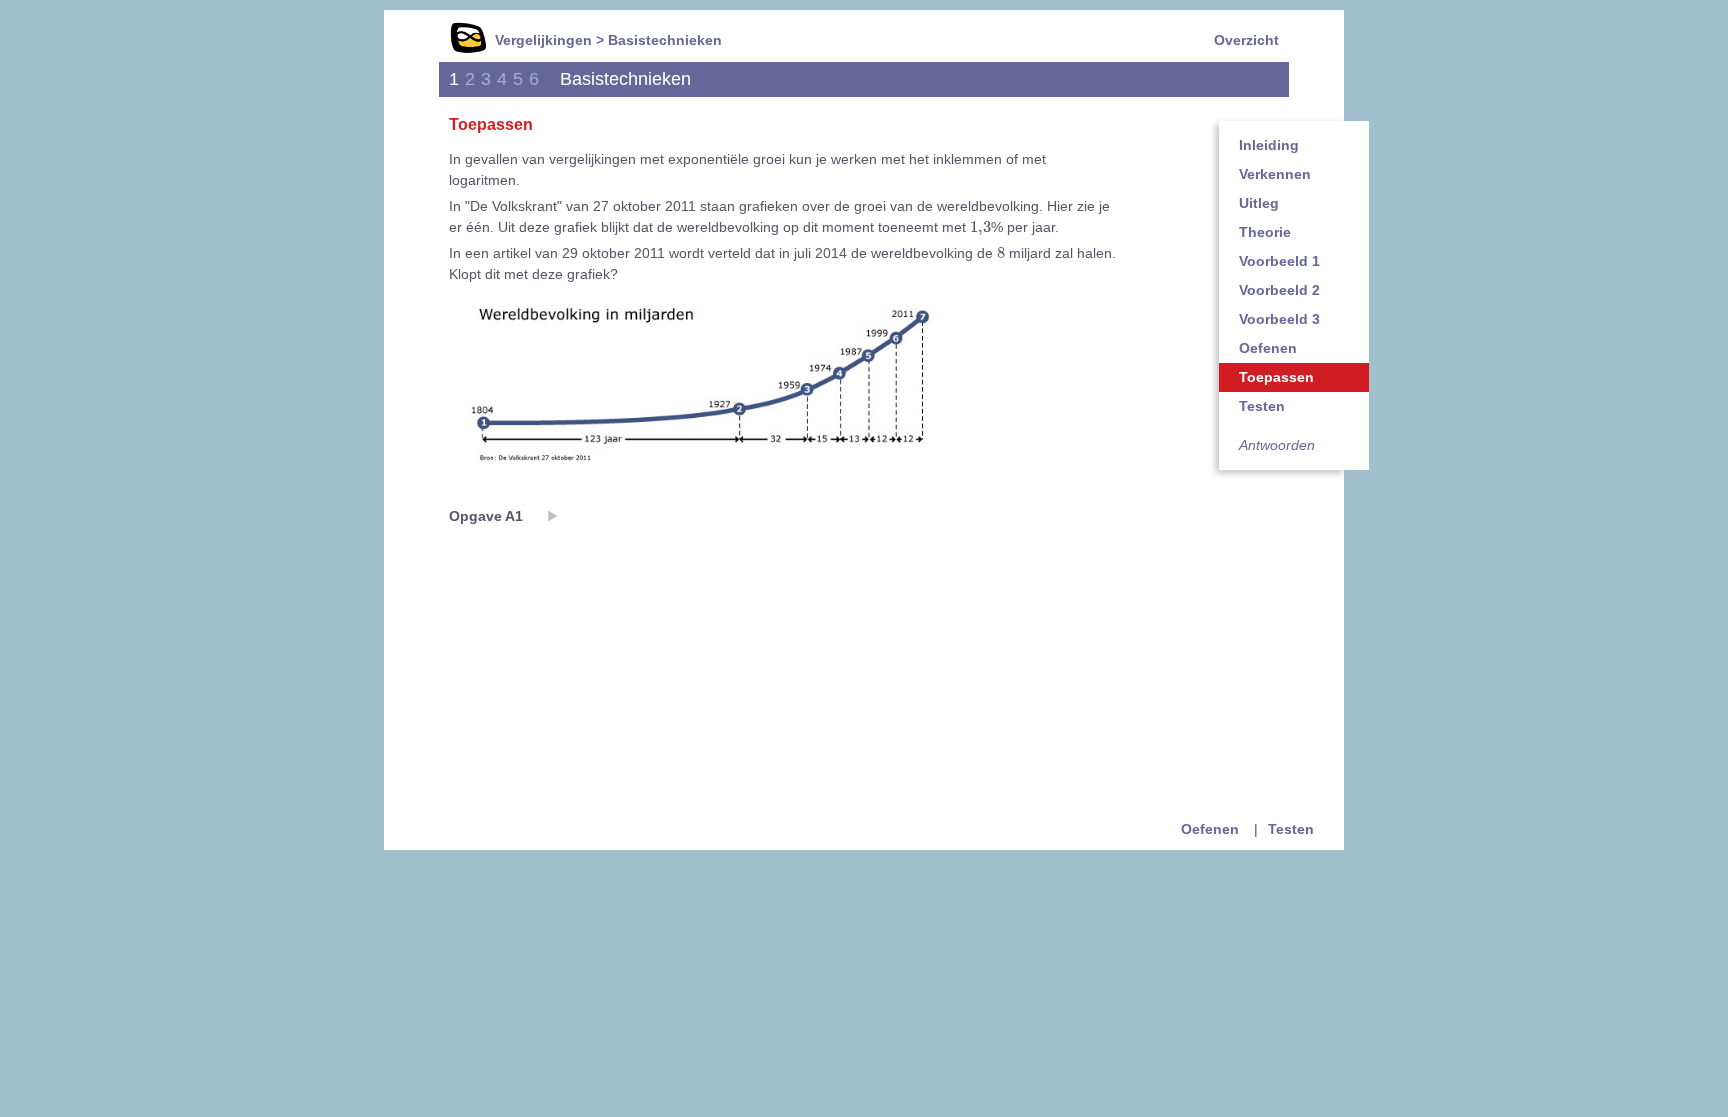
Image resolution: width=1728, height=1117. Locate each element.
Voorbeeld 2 (1279, 290)
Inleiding (1269, 145)
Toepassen (1276, 377)
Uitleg (1259, 203)
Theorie (1265, 232)
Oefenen (1268, 348)
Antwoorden (1277, 445)
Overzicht (1246, 40)
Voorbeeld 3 (1279, 319)
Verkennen (1275, 174)
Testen (1262, 406)
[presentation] (980, 227)
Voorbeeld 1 (1279, 261)
